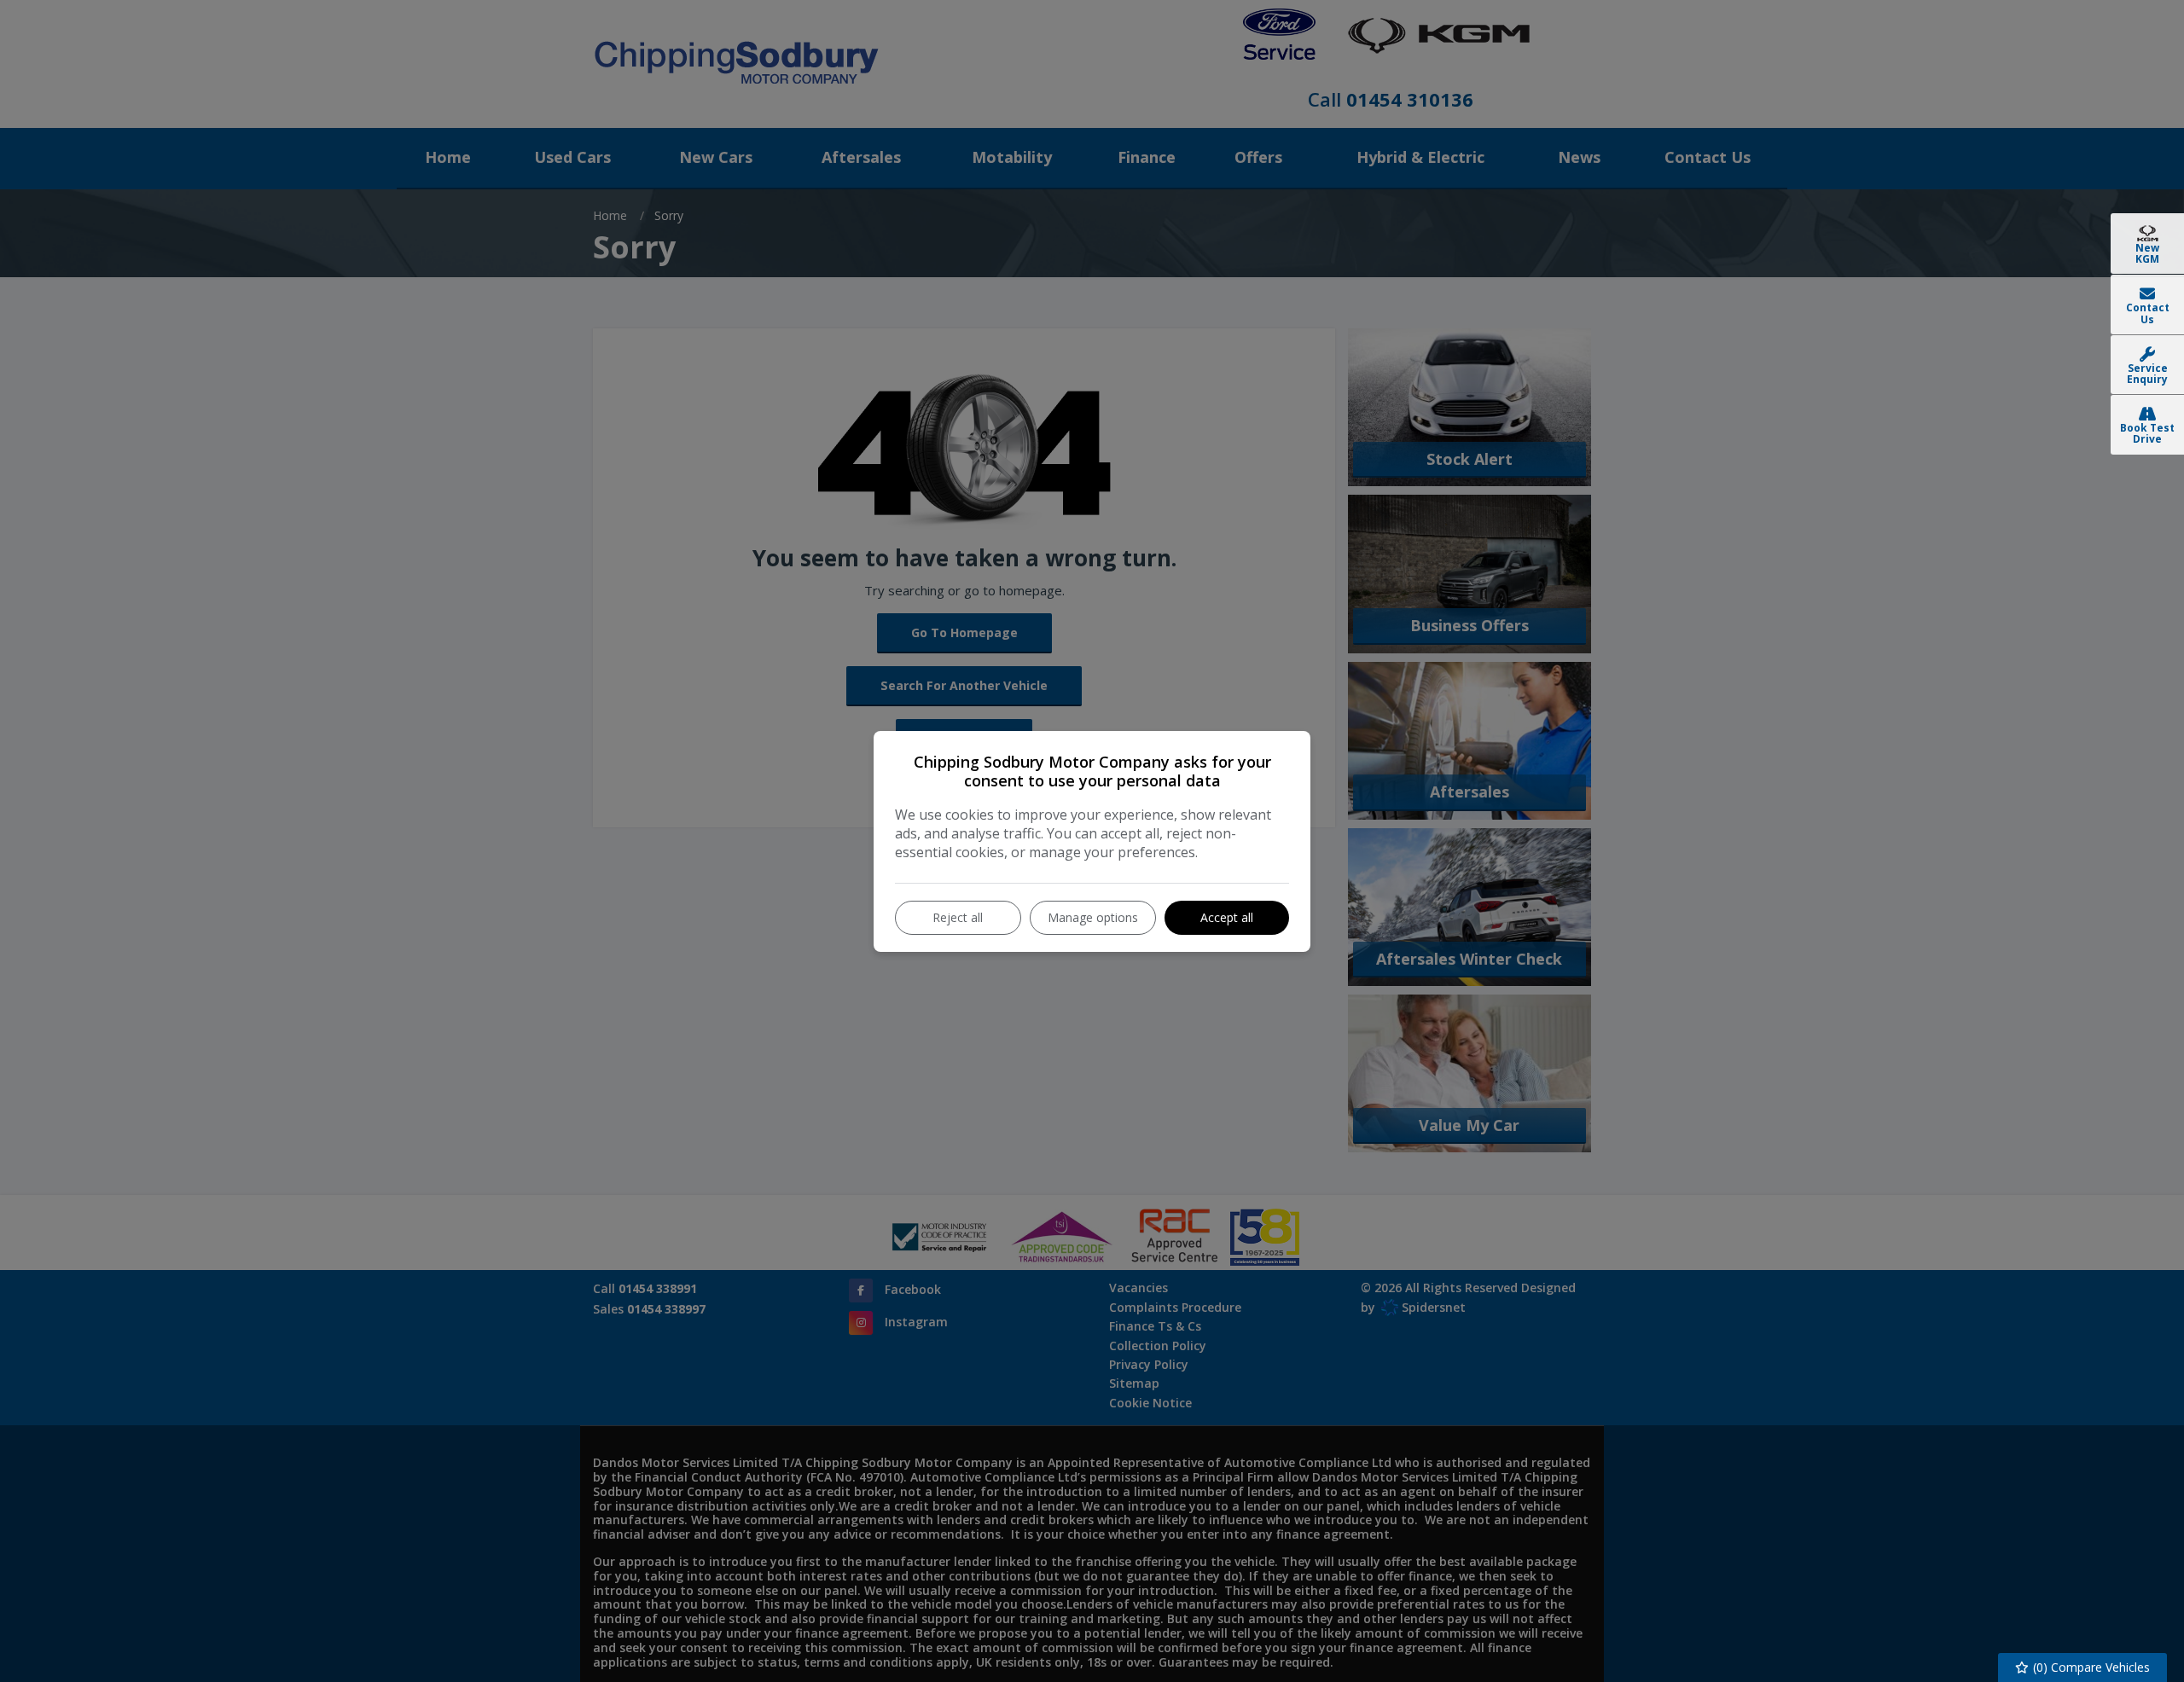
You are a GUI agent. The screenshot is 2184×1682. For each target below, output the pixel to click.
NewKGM (2147, 253)
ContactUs (2148, 313)
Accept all (1227, 917)
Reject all (958, 917)
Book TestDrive (2147, 433)
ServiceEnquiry (2147, 374)
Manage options (1093, 917)
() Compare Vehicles (2090, 1667)
